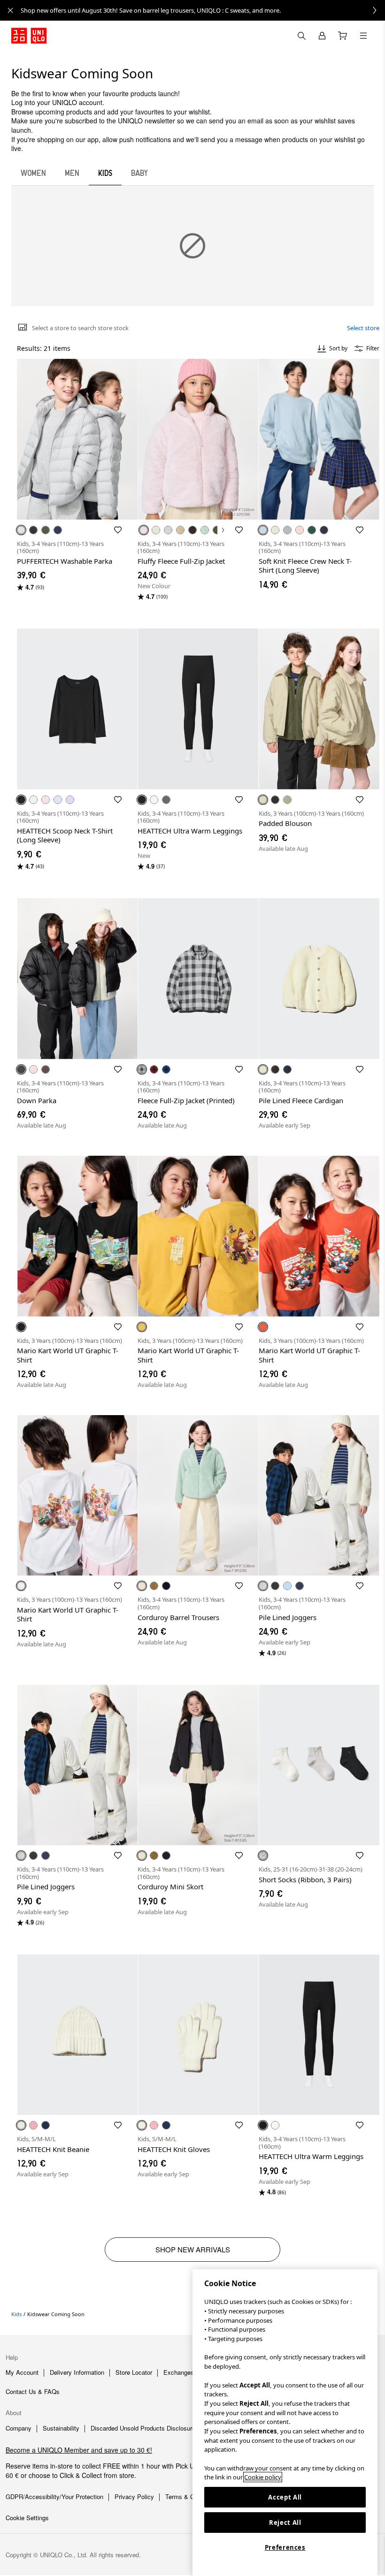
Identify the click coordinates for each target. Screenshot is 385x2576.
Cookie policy (263, 2477)
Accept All (285, 2497)
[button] (77, 439)
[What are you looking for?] (301, 36)
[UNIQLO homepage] (29, 36)
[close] (10, 10)
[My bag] (343, 36)
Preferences (285, 2547)
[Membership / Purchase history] (322, 36)
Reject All (285, 2523)
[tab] (33, 173)
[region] (285, 2423)
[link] (203, 10)
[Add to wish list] (118, 530)
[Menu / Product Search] (363, 36)
